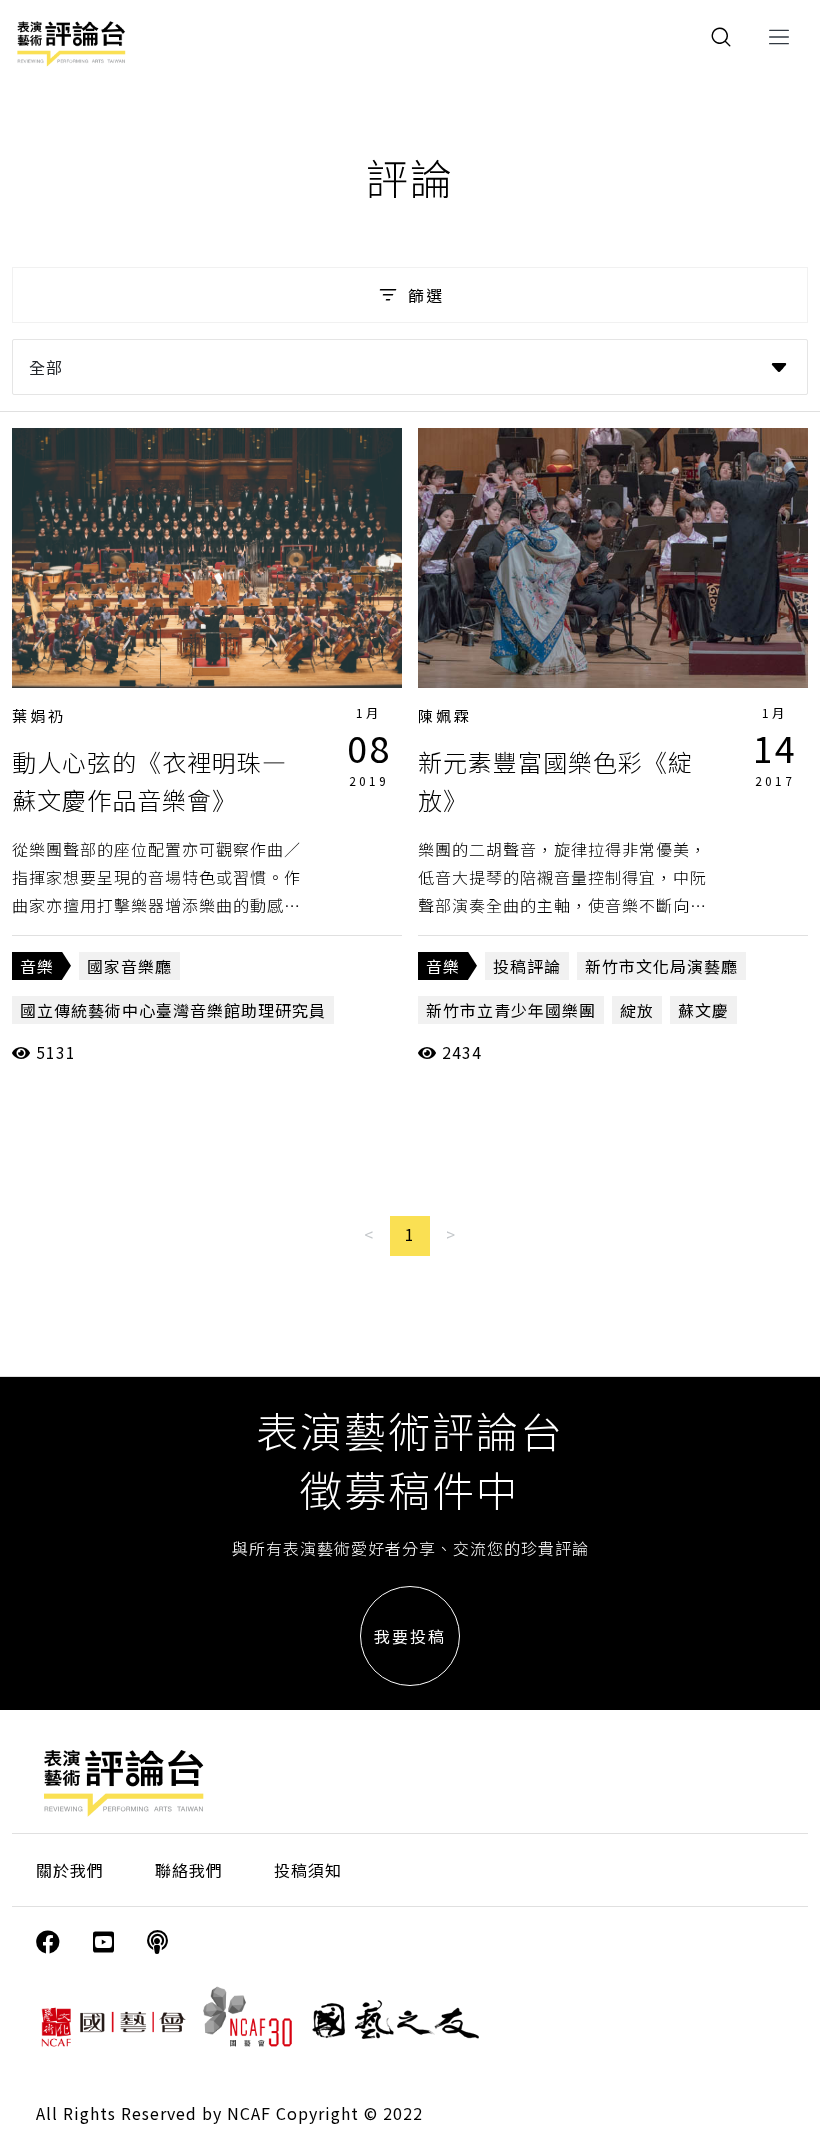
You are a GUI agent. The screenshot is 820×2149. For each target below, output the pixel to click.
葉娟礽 (39, 715)
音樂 (37, 966)
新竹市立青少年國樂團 (511, 1010)
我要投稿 (410, 1636)
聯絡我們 (189, 1870)
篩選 (426, 295)
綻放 (637, 1010)
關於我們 (70, 1870)
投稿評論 (527, 966)
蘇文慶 (703, 1010)
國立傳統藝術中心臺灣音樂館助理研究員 (173, 1010)
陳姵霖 (445, 715)
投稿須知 (308, 1870)
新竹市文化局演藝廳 (661, 966)
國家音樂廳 (129, 966)
